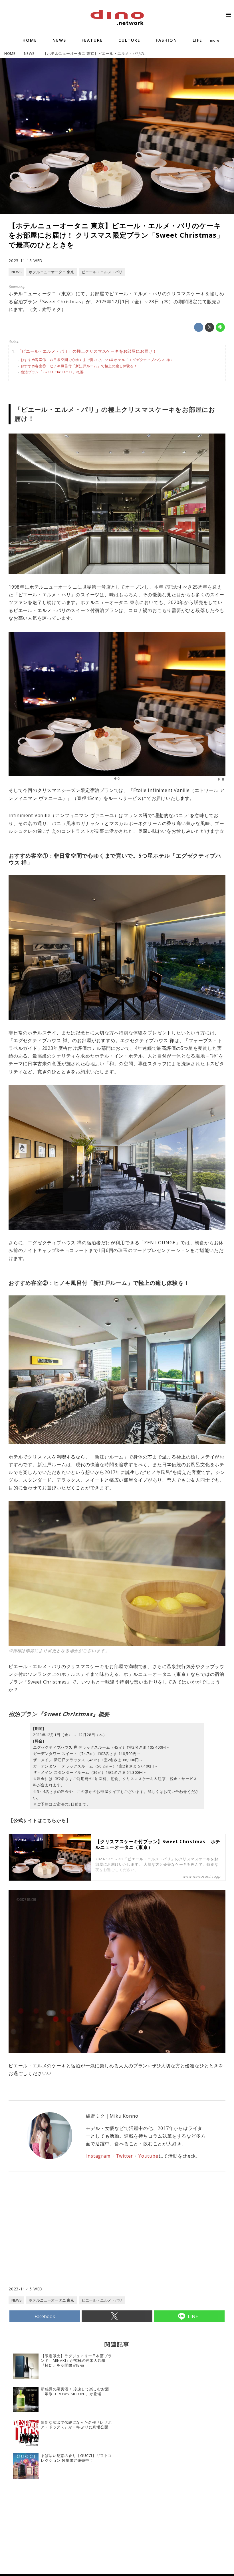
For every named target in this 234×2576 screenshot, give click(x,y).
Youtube (148, 2156)
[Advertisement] (63, 2240)
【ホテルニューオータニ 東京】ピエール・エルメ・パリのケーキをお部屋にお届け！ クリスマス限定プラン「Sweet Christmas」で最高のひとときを (116, 235)
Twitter (125, 2156)
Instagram (98, 2156)
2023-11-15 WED (26, 261)
